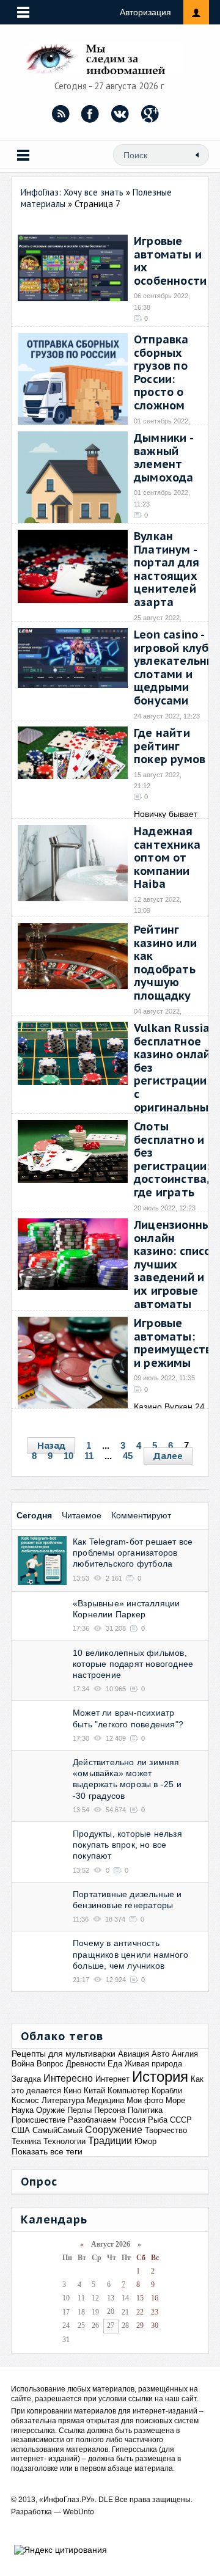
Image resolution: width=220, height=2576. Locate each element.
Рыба (158, 2120)
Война (23, 2064)
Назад (51, 1445)
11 (89, 1456)
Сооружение (114, 2130)
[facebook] (90, 114)
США (21, 2130)
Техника (26, 2141)
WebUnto (79, 2512)
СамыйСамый (57, 2130)
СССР (181, 2120)
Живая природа (153, 2064)
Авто (160, 2054)
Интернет (112, 2079)
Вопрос (50, 2064)
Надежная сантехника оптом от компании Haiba (167, 858)
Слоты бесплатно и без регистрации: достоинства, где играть (172, 1159)
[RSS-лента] (61, 114)
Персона (110, 2110)
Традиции (110, 2141)
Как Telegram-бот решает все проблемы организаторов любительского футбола (133, 1553)
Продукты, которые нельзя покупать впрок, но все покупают (127, 1845)
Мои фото (145, 2100)
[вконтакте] (120, 114)
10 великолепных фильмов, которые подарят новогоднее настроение (133, 1664)
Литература (63, 2100)
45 (128, 1456)
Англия (185, 2054)
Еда (115, 2064)
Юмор (145, 2141)
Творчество (166, 2130)
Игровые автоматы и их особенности (170, 261)
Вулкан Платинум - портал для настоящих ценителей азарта (167, 569)
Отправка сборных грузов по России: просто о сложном (161, 372)
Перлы (79, 2110)
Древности (86, 2064)
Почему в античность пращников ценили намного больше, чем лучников (130, 1954)
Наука (23, 2110)
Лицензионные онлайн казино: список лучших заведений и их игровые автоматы (176, 1264)
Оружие (50, 2110)
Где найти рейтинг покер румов (170, 746)
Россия (132, 2120)
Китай (94, 2091)
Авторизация (145, 12)
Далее (168, 1456)
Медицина (105, 2100)
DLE (106, 2500)
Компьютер (128, 2091)
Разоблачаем (92, 2120)
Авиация (134, 2054)
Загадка (26, 2079)
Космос (25, 2100)
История (160, 2077)
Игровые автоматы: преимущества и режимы (176, 1343)
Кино (72, 2091)
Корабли (167, 2091)
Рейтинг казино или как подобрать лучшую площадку (165, 963)
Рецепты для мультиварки (64, 2054)
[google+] (150, 114)
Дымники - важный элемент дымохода (164, 458)
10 (68, 1456)
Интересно (68, 2078)
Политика (145, 2110)
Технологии (64, 2141)
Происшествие (38, 2120)
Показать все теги (47, 2151)
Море (175, 2100)
